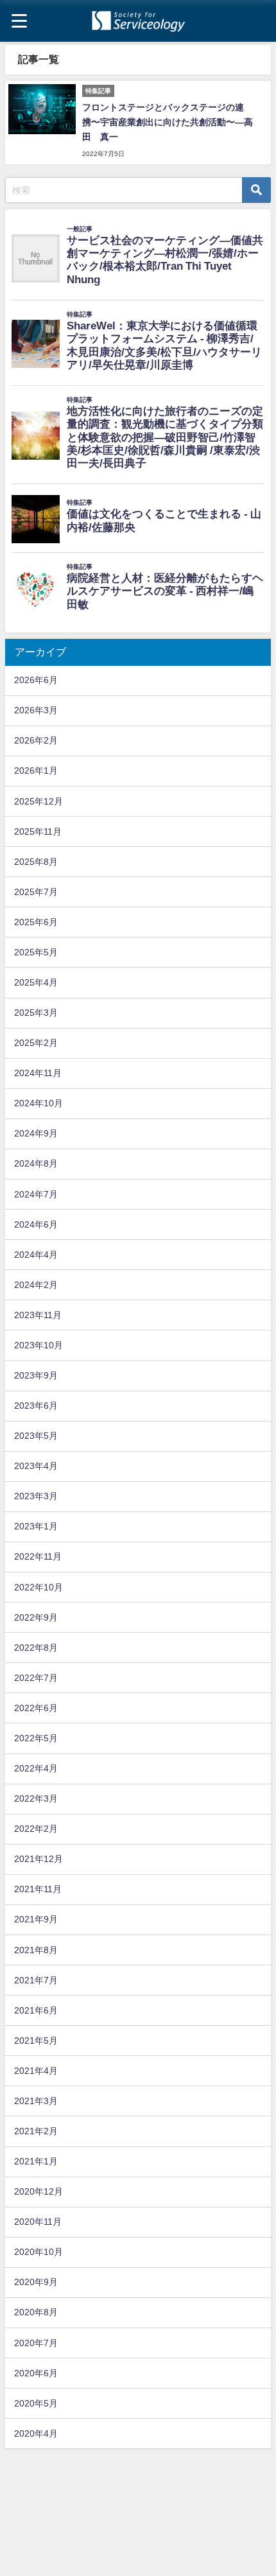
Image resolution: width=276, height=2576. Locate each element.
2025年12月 (39, 801)
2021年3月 (36, 2101)
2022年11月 (38, 1556)
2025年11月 (38, 831)
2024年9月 (36, 1133)
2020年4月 (36, 2433)
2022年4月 (36, 1768)
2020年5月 (36, 2403)
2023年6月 (36, 1405)
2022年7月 (36, 1678)
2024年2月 (36, 1285)
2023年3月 (36, 1496)
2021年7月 (36, 1980)
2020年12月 (39, 2191)
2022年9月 (36, 1617)
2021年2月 (36, 2131)
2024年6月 (36, 1224)
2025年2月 (36, 1043)
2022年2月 (36, 1829)
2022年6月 (36, 1708)
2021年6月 (36, 2010)
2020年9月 (36, 2282)
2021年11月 (38, 1889)
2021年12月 (39, 1859)
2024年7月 (36, 1194)
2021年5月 (36, 2041)
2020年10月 (39, 2252)
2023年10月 (39, 1345)
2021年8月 (36, 1950)
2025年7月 (36, 892)
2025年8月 (36, 862)
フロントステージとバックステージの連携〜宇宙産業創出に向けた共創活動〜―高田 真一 (168, 122)
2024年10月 (39, 1103)
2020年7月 (36, 2343)
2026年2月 (36, 740)
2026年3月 (36, 710)
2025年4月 (36, 982)
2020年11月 (38, 2222)
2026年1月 (36, 770)
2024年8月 (36, 1163)
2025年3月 (36, 1013)
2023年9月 (36, 1375)
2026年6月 (36, 680)
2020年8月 (36, 2312)
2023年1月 (36, 1526)
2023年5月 (36, 1436)
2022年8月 (36, 1648)
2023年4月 (36, 1466)
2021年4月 (36, 2071)
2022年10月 (39, 1587)
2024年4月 (36, 1255)
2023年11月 (38, 1315)
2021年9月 (36, 1919)
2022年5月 (36, 1738)
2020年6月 (36, 2373)
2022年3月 (36, 1798)
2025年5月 (36, 952)
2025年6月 (36, 922)
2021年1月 (36, 2161)
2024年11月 (38, 1073)
